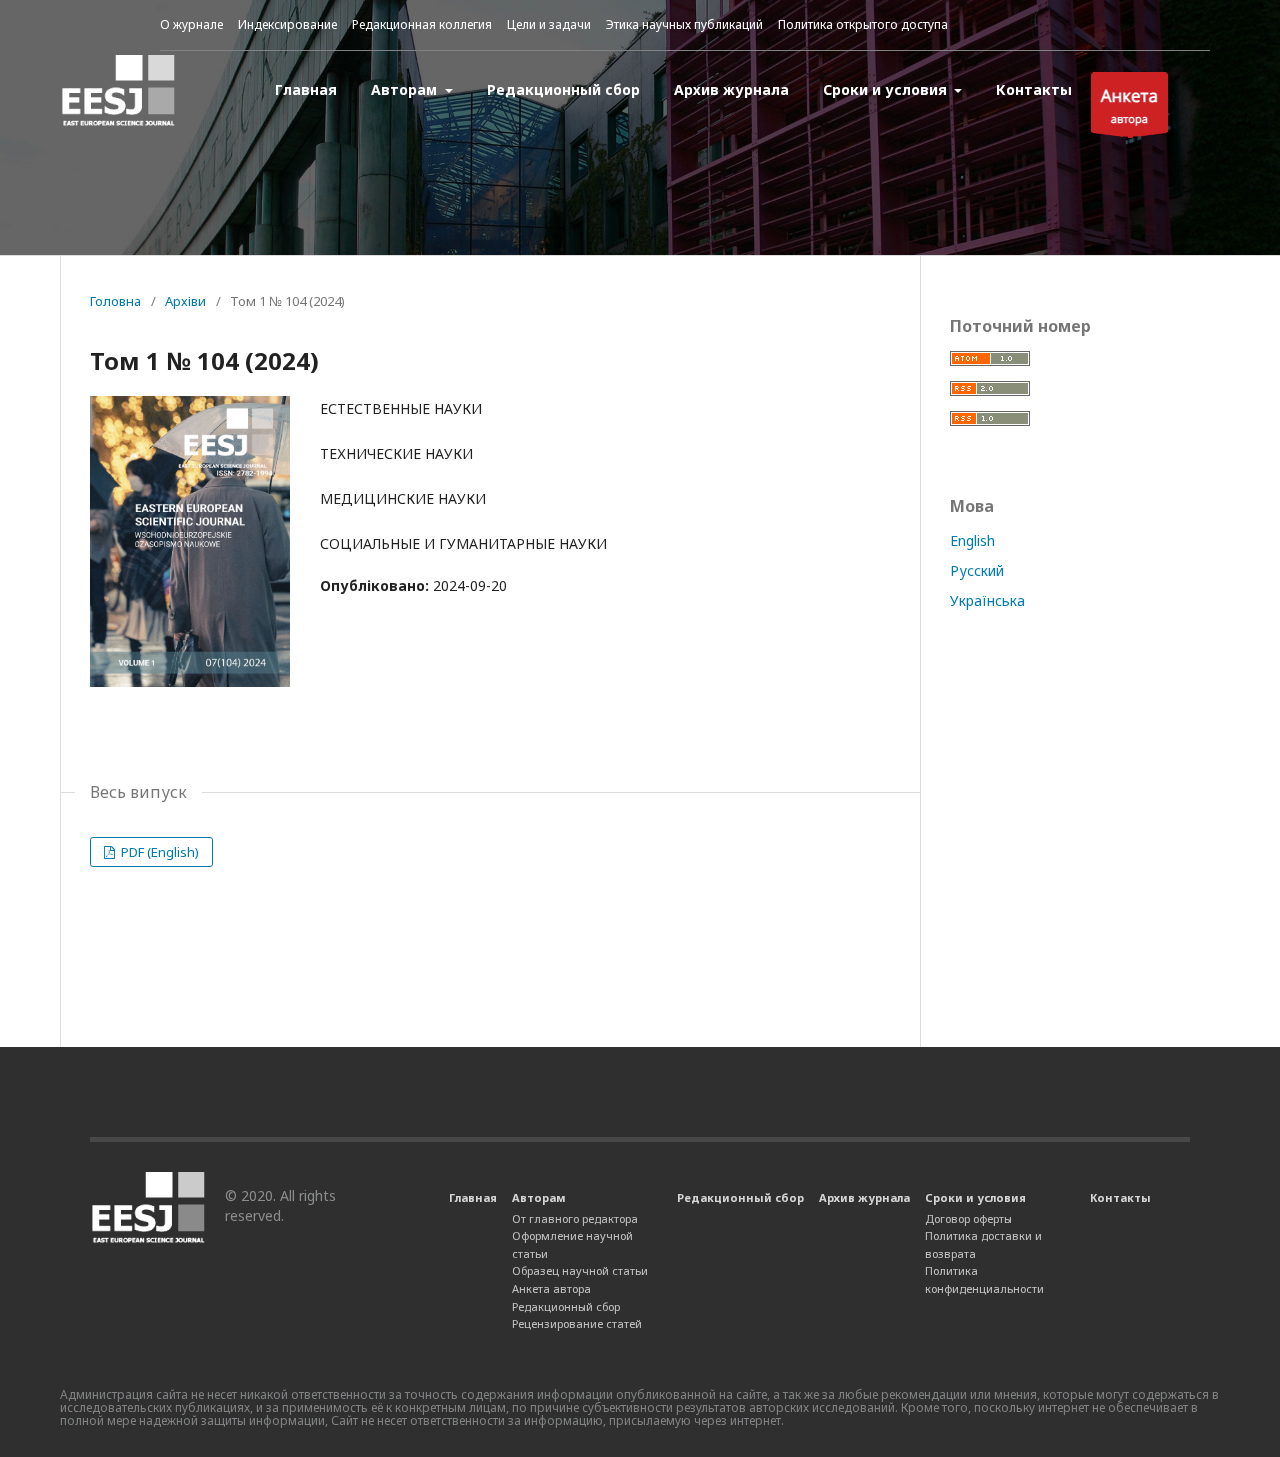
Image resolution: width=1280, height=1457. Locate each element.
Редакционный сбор (563, 89)
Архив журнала (731, 89)
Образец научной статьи (580, 1270)
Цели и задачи (549, 24)
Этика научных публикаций (684, 24)
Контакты (1034, 89)
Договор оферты (968, 1218)
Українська (987, 600)
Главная (306, 89)
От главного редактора (575, 1218)
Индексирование (287, 24)
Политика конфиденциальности (984, 1279)
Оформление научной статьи (572, 1244)
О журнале (191, 24)
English (972, 540)
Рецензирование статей (577, 1323)
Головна (115, 301)
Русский (977, 570)
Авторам (406, 89)
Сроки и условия (887, 89)
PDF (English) (158, 852)
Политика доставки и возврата (983, 1244)
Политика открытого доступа (863, 24)
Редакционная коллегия (422, 24)
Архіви (185, 301)
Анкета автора (551, 1288)
